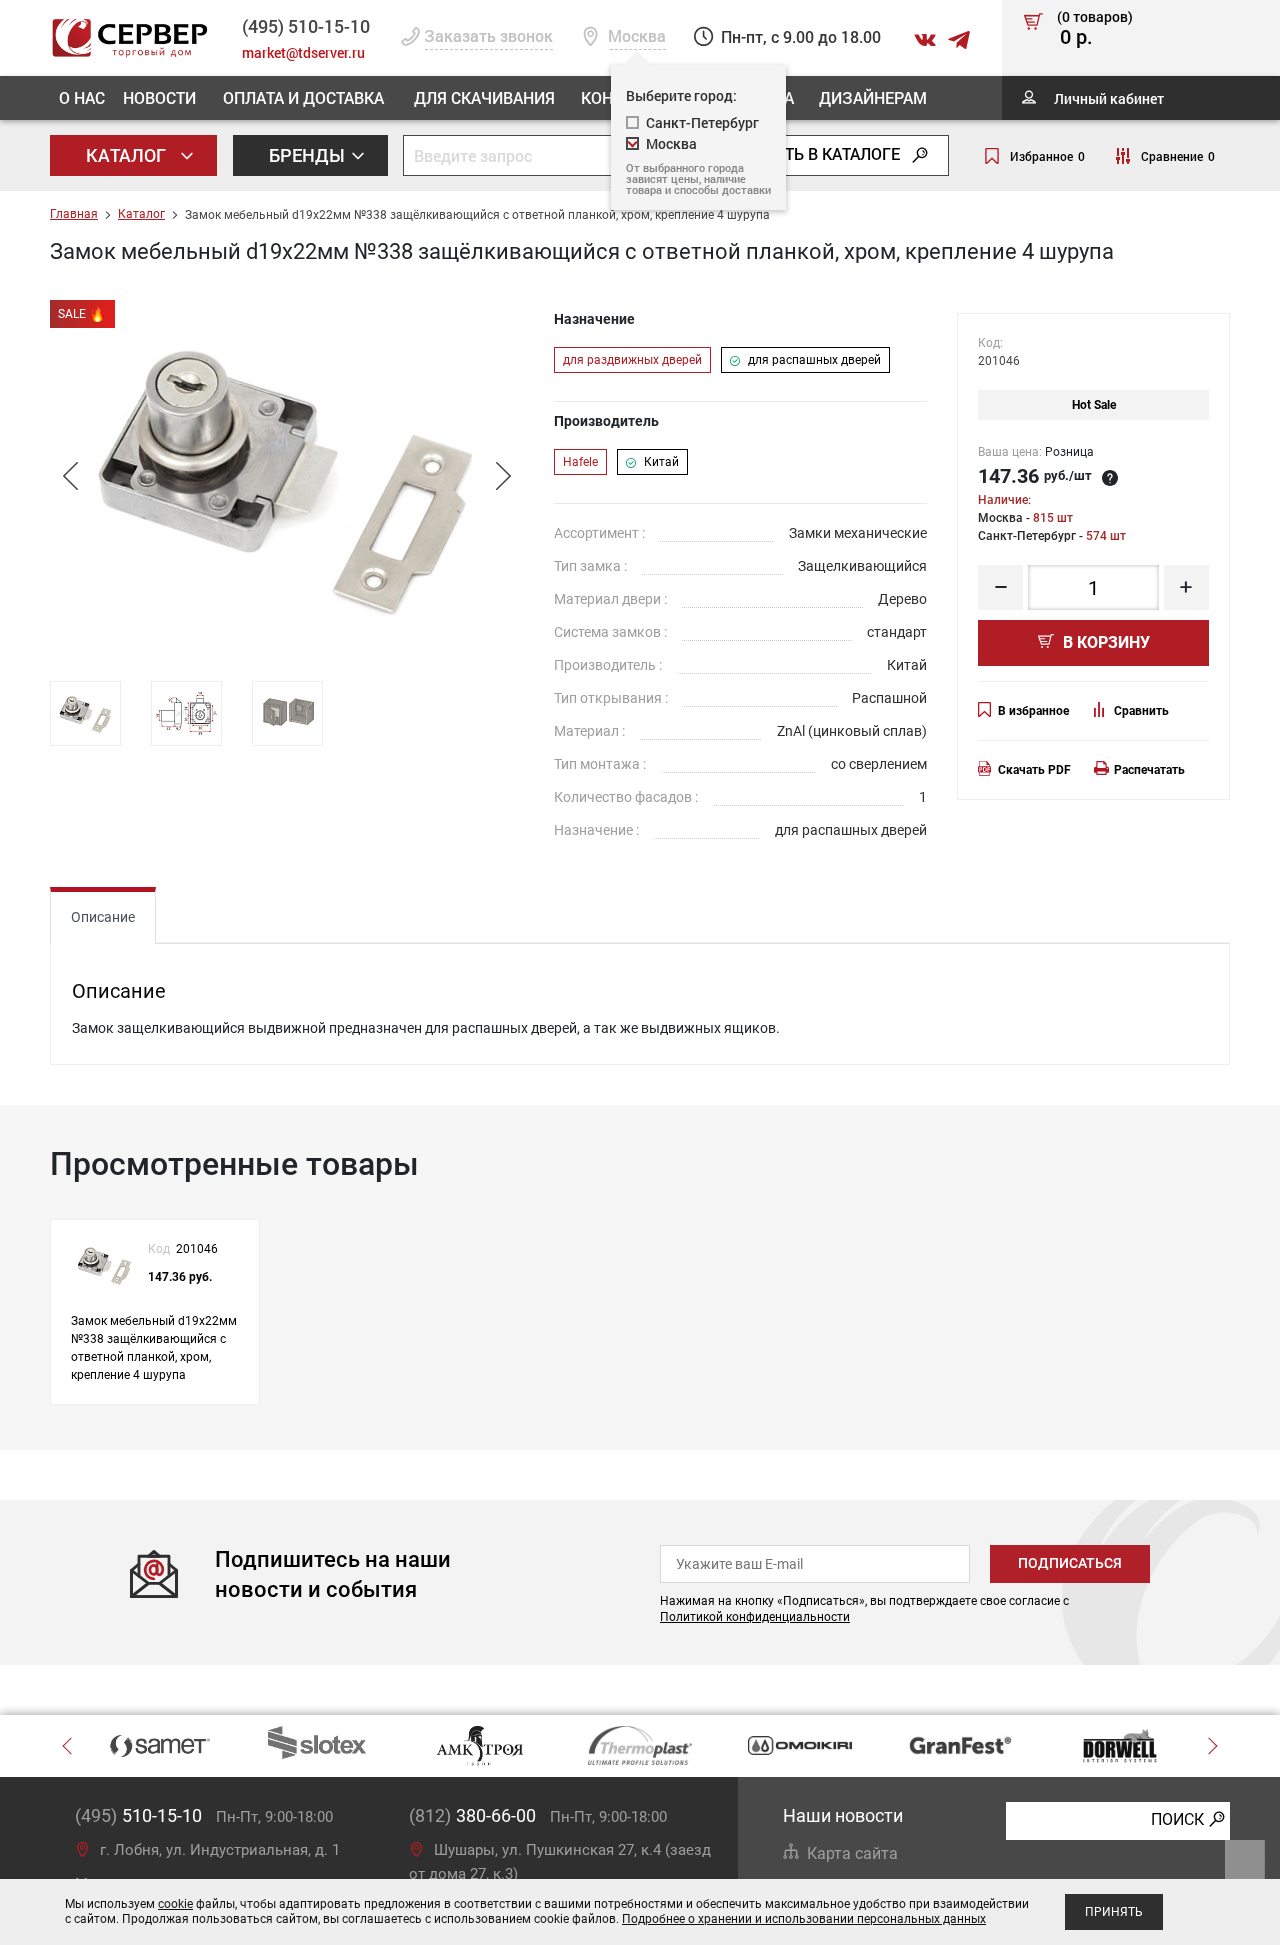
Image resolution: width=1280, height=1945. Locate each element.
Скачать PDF (1034, 770)
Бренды (309, 155)
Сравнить (1141, 711)
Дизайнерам (873, 97)
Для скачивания (484, 97)
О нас (82, 97)
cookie (175, 1904)
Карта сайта (852, 1853)
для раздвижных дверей (632, 360)
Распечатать (1149, 770)
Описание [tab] (103, 917)
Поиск (1177, 1819)
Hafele (580, 462)
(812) (472, 1815)
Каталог (128, 155)
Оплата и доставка (303, 97)
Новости (159, 97)
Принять (1114, 1912)
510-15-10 (306, 26)
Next (503, 476)
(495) (138, 1815)
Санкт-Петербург (702, 122)
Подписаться (1070, 1563)
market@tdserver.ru (303, 52)
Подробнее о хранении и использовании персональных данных (804, 1919)
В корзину (1104, 642)
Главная (74, 214)
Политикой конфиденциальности (755, 1617)
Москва (671, 143)
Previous (70, 476)
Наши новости (843, 1815)
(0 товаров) (1095, 29)
